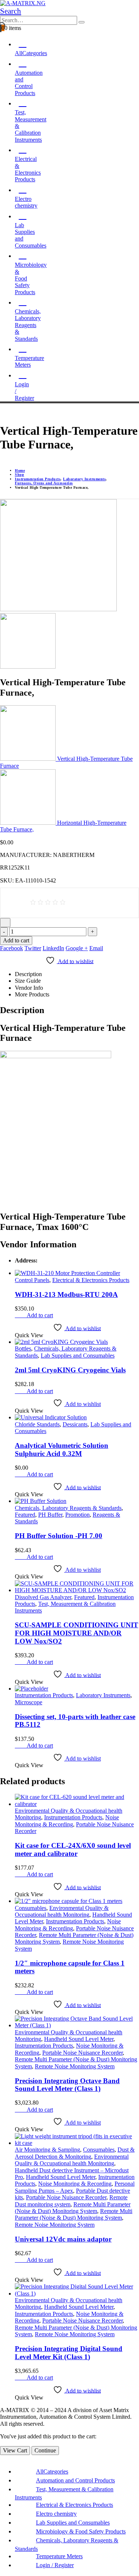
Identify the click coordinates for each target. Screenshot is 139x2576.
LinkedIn (53, 948)
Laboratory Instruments (103, 1695)
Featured (25, 1515)
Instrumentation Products (44, 1695)
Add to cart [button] (40, 1315)
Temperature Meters (29, 361)
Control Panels (32, 1280)
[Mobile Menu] (2, 412)
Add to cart (16, 940)
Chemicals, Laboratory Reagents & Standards (28, 325)
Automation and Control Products (75, 2480)
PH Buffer (50, 1515)
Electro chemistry (26, 202)
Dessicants (75, 1424)
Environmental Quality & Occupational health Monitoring (62, 1911)
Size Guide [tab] (28, 981)
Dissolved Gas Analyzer (43, 1597)
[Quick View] (23, 1315)
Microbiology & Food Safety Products (81, 2531)
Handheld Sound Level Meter (79, 2039)
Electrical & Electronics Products (91, 1280)
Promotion (77, 1515)
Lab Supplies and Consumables (31, 235)
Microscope (29, 1702)
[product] (77, 1273)
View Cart (15, 2450)
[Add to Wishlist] (5, 922)
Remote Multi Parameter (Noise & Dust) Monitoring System (73, 2208)
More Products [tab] (32, 994)
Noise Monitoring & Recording (67, 1821)
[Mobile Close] (2, 2458)
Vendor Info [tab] (29, 988)
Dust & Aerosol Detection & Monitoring (75, 2153)
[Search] (82, 22)
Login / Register (24, 391)
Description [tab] (28, 974)
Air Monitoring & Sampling (47, 2150)
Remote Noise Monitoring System (75, 2066)
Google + (77, 948)
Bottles (23, 1348)
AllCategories (52, 2471)
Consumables (31, 1908)
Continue (45, 2450)
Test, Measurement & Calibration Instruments (31, 126)
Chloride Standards (37, 1424)
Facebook (11, 948)
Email (96, 948)
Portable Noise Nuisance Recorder (82, 2053)
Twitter (33, 948)
